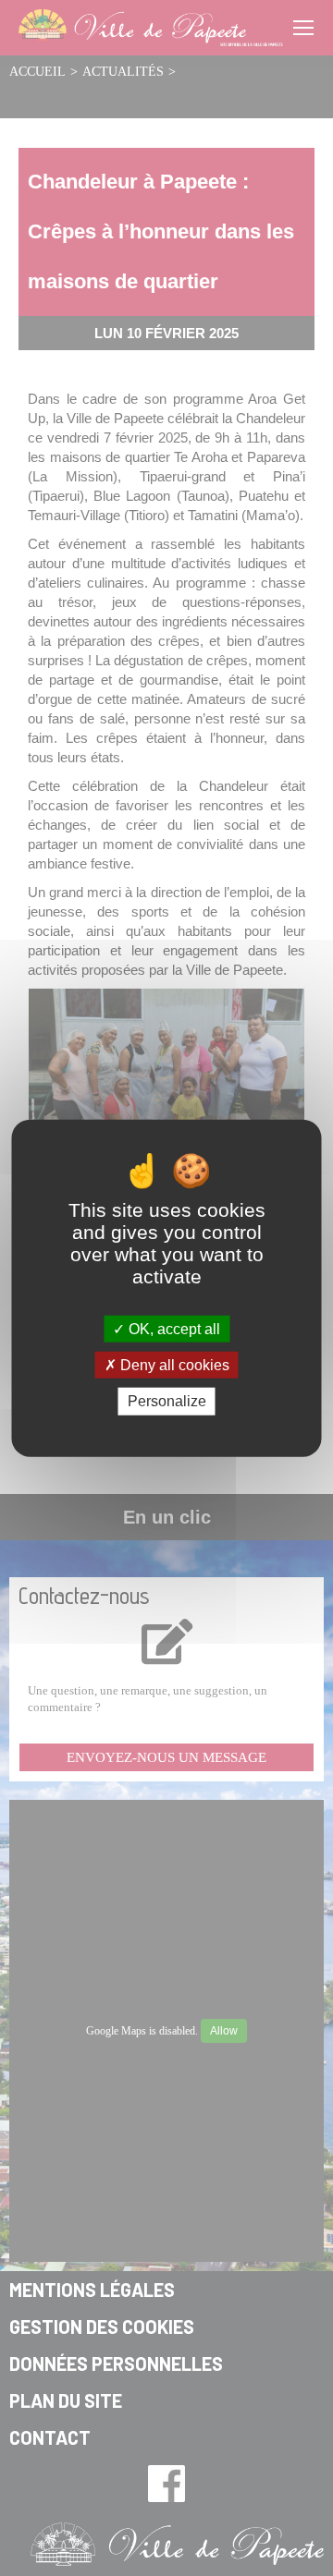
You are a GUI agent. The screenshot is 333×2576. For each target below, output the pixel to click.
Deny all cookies (173, 1365)
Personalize (167, 1401)
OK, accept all (173, 1329)
